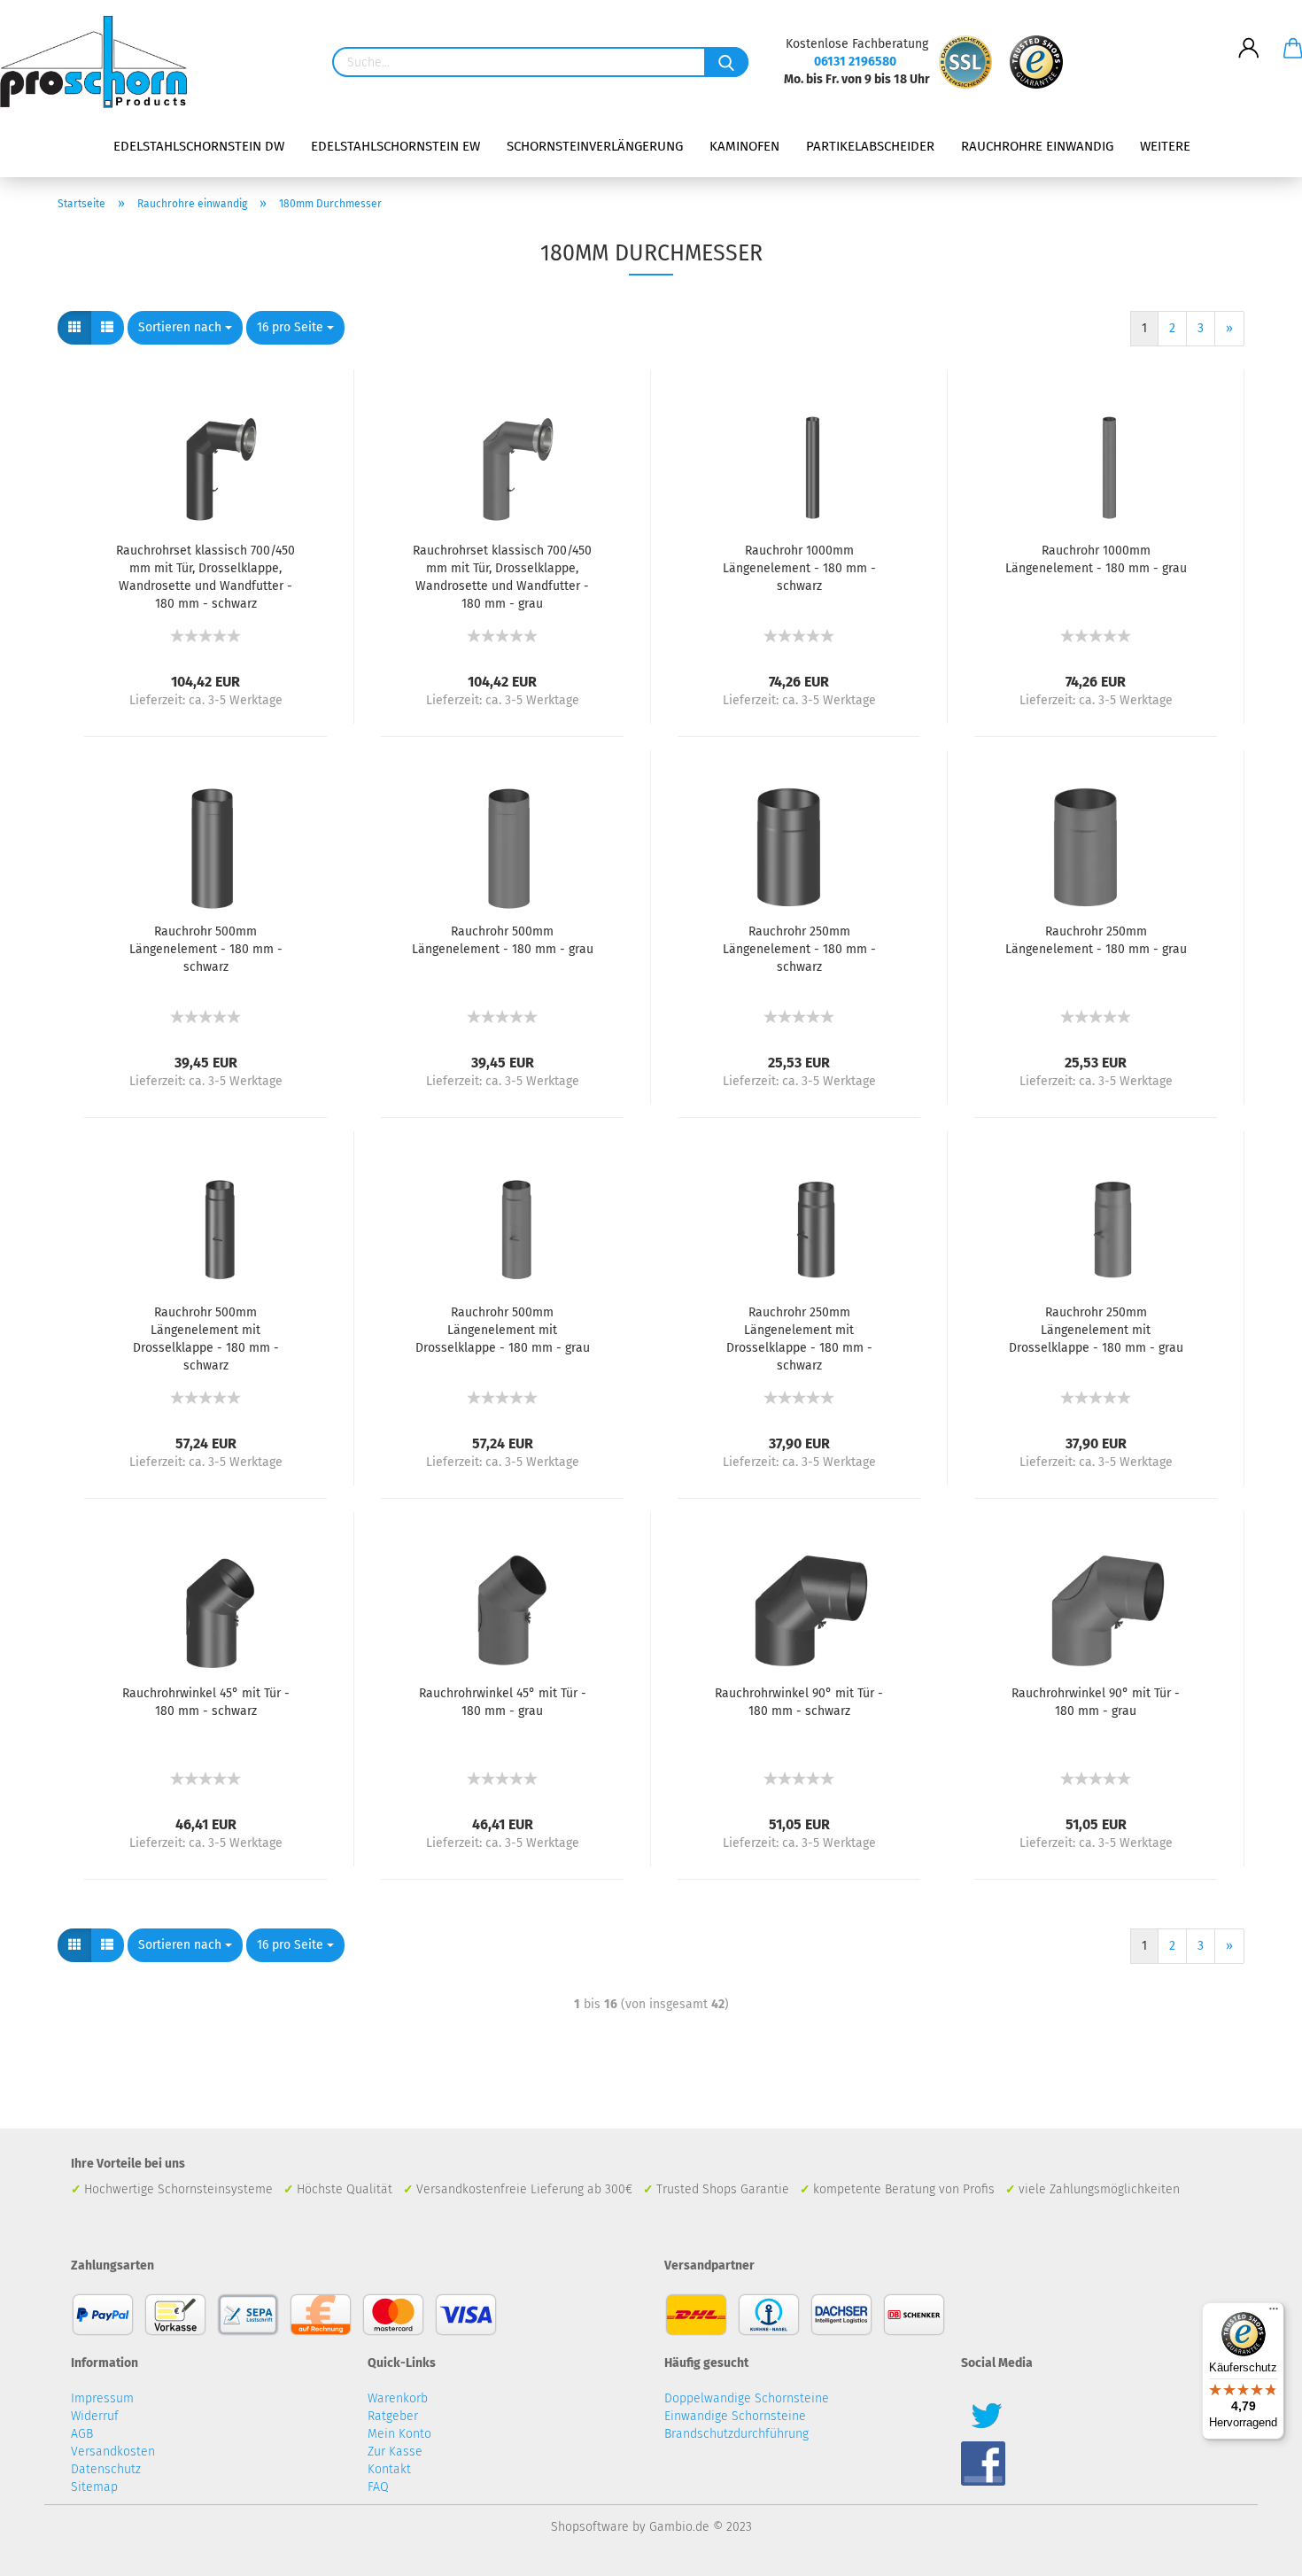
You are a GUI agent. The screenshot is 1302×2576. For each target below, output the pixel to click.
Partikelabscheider (870, 146)
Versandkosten (113, 2452)
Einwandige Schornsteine (735, 2416)
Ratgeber (393, 2416)
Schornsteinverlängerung (595, 146)
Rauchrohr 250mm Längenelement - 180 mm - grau (1096, 940)
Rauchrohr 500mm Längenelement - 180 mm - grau (503, 940)
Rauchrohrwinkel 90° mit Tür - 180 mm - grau (1096, 1702)
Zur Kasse (395, 2452)
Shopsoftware (590, 2527)
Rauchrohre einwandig (1037, 146)
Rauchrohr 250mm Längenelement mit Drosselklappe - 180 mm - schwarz (799, 1339)
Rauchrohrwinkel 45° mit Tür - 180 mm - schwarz (206, 1702)
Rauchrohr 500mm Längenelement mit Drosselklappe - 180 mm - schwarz (206, 1339)
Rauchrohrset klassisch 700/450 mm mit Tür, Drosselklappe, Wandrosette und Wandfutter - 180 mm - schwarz (205, 577)
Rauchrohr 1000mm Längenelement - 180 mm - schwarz (799, 568)
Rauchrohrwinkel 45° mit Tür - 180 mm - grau (503, 1702)
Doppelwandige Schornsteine (747, 2398)
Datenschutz (106, 2469)
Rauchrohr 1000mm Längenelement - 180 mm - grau (1096, 559)
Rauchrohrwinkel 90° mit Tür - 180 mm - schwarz (799, 1702)
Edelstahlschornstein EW (395, 146)
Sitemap (94, 2487)
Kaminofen (744, 146)
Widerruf (95, 2416)
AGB (82, 2434)
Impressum (102, 2398)
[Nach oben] (1253, 2549)
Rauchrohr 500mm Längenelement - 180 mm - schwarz (206, 949)
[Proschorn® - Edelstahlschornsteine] (100, 62)
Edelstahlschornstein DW (199, 146)
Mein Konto (399, 2434)
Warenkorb (398, 2398)
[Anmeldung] (1249, 35)
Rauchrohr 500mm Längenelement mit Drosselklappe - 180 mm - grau (503, 1330)
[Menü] (1274, 2313)
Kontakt (389, 2469)
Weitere (1165, 146)
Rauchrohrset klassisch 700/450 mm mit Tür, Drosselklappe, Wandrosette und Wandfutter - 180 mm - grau (502, 577)
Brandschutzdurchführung (736, 2434)
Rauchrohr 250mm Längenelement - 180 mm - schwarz (799, 949)
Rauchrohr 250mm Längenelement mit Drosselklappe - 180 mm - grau (1096, 1330)
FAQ (378, 2487)
